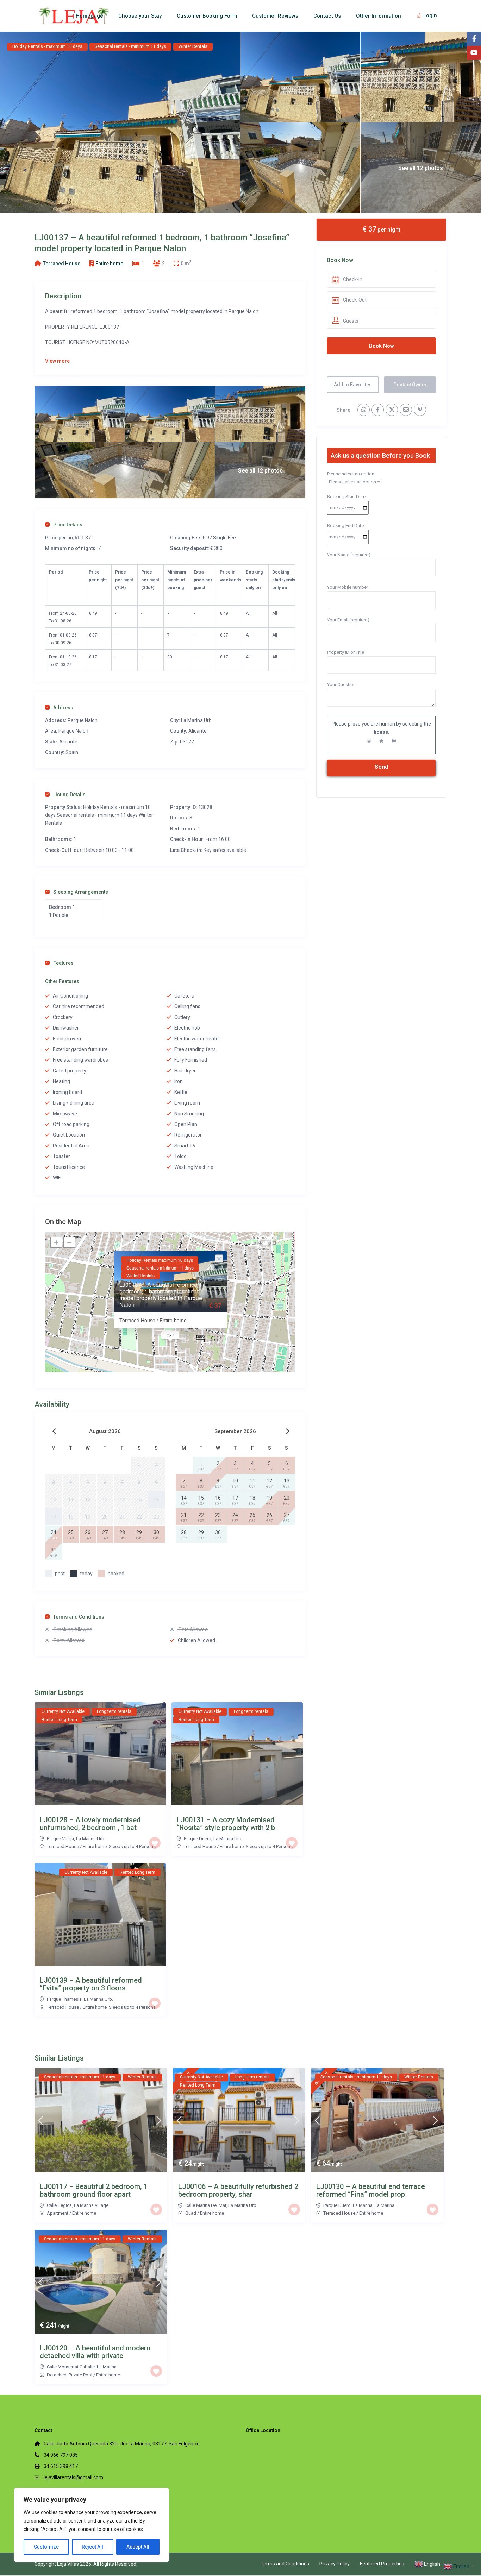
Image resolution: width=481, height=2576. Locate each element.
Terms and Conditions (79, 1617)
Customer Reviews (275, 16)
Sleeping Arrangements (81, 892)
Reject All (92, 2547)
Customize (46, 2547)
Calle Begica (59, 2205)
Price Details (68, 525)
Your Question (341, 685)
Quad (191, 2213)
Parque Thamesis (64, 1999)
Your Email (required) (348, 620)
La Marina (385, 2205)
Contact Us (327, 16)
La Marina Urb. (197, 720)
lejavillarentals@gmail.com (73, 2477)
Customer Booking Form (207, 16)
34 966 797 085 (61, 2455)
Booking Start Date (346, 497)
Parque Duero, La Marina (348, 2205)
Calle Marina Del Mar (206, 2205)
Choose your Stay (140, 16)
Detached (57, 2375)
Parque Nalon (73, 731)
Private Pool (80, 2375)
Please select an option (351, 474)
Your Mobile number (348, 587)
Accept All (138, 2547)
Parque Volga (60, 1839)
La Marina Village (91, 2205)
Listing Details (69, 795)
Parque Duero (198, 1839)
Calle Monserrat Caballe (71, 2367)
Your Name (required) (349, 555)
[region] (92, 2525)
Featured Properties (382, 2564)
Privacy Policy (335, 2564)
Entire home (109, 264)
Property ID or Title (346, 652)
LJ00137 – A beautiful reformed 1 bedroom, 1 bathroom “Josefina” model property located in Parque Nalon (161, 1295)
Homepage (89, 16)
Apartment (58, 2213)
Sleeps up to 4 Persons (132, 1846)
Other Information (379, 16)
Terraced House (62, 264)
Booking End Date (345, 526)
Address (63, 708)
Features (63, 963)
